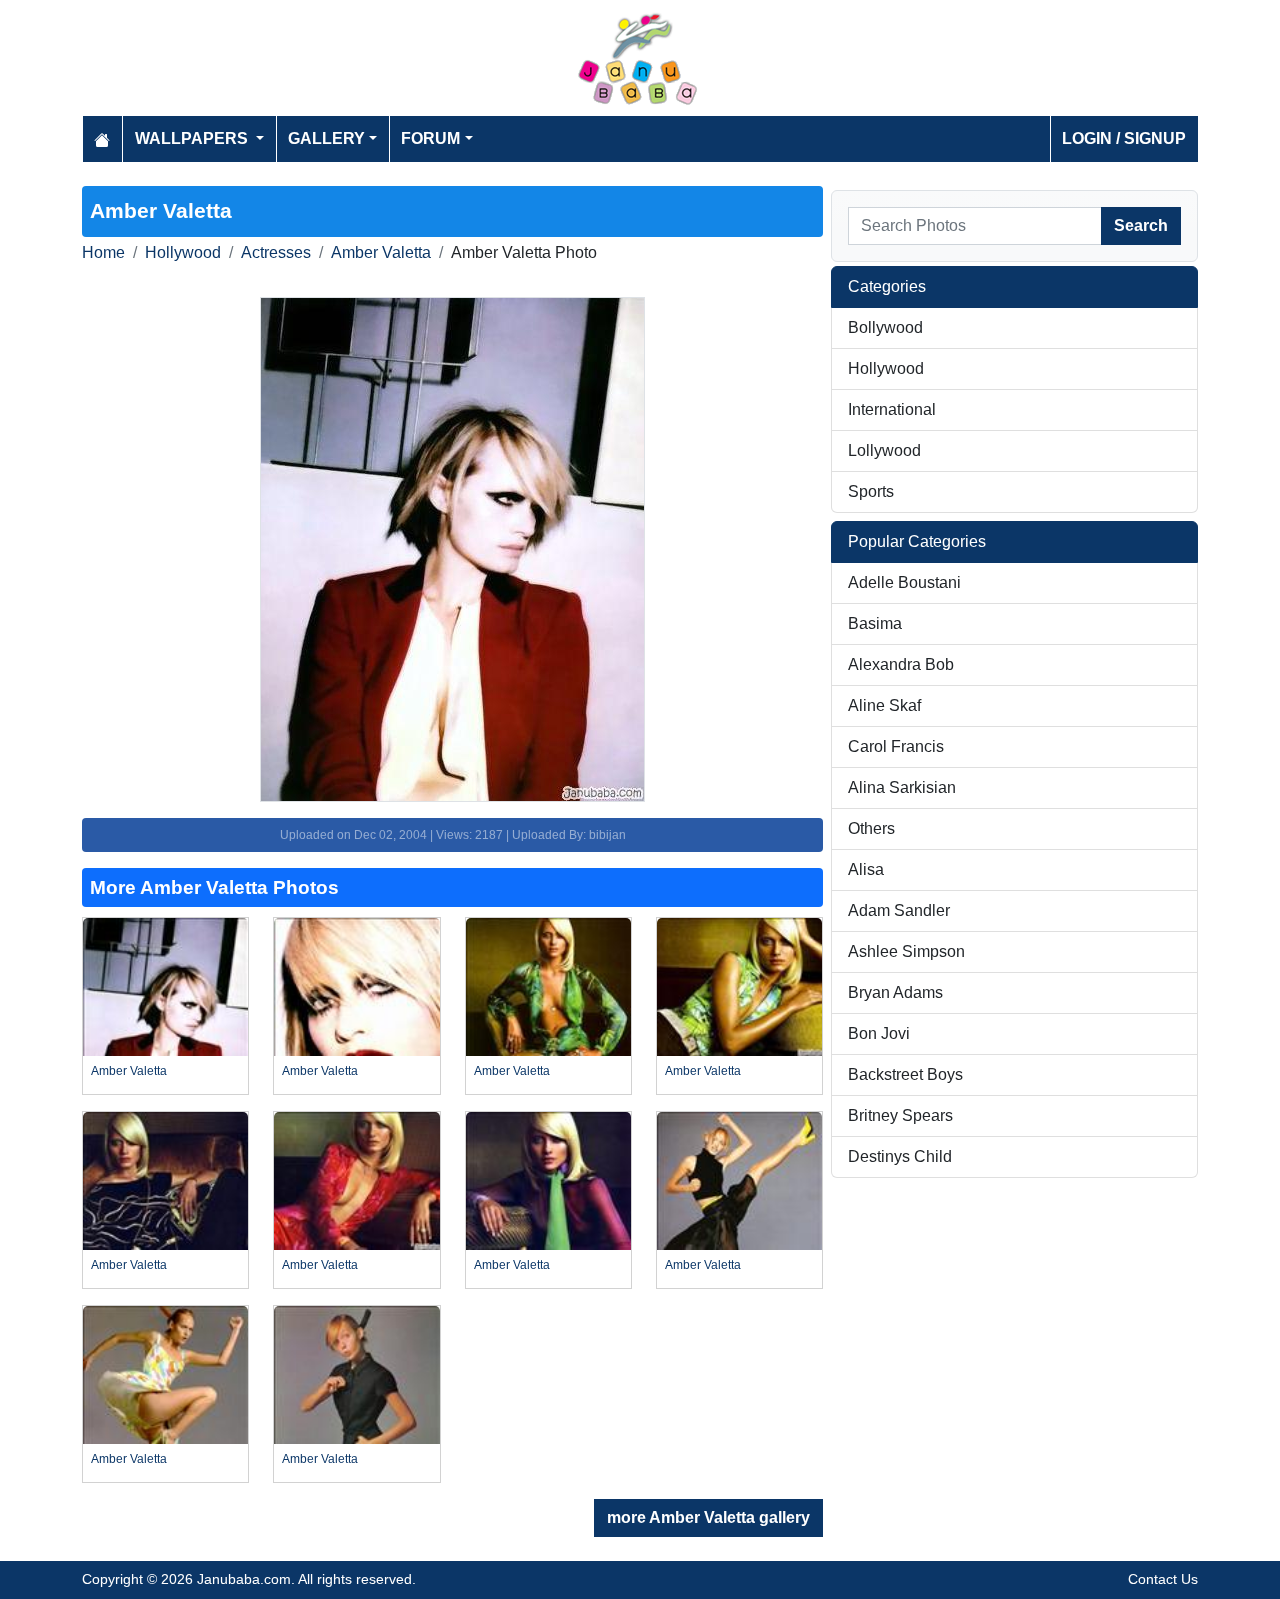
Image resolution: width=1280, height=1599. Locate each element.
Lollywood (884, 450)
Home (103, 252)
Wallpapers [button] (193, 138)
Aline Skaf (884, 705)
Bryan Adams (895, 992)
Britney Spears (900, 1115)
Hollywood (183, 252)
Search (1141, 225)
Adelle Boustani (904, 582)
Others (871, 828)
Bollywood (885, 327)
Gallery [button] (326, 138)
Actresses (276, 252)
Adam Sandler (899, 910)
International (892, 409)
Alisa (866, 869)
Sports (871, 491)
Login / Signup (1124, 138)
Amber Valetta (381, 252)
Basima (875, 623)
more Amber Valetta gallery (708, 1517)
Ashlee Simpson (906, 951)
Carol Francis (896, 746)
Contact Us (1163, 1579)
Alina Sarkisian (902, 787)
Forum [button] (430, 138)
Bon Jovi (879, 1033)
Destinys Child (900, 1156)
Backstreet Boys (905, 1074)
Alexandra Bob (901, 664)
